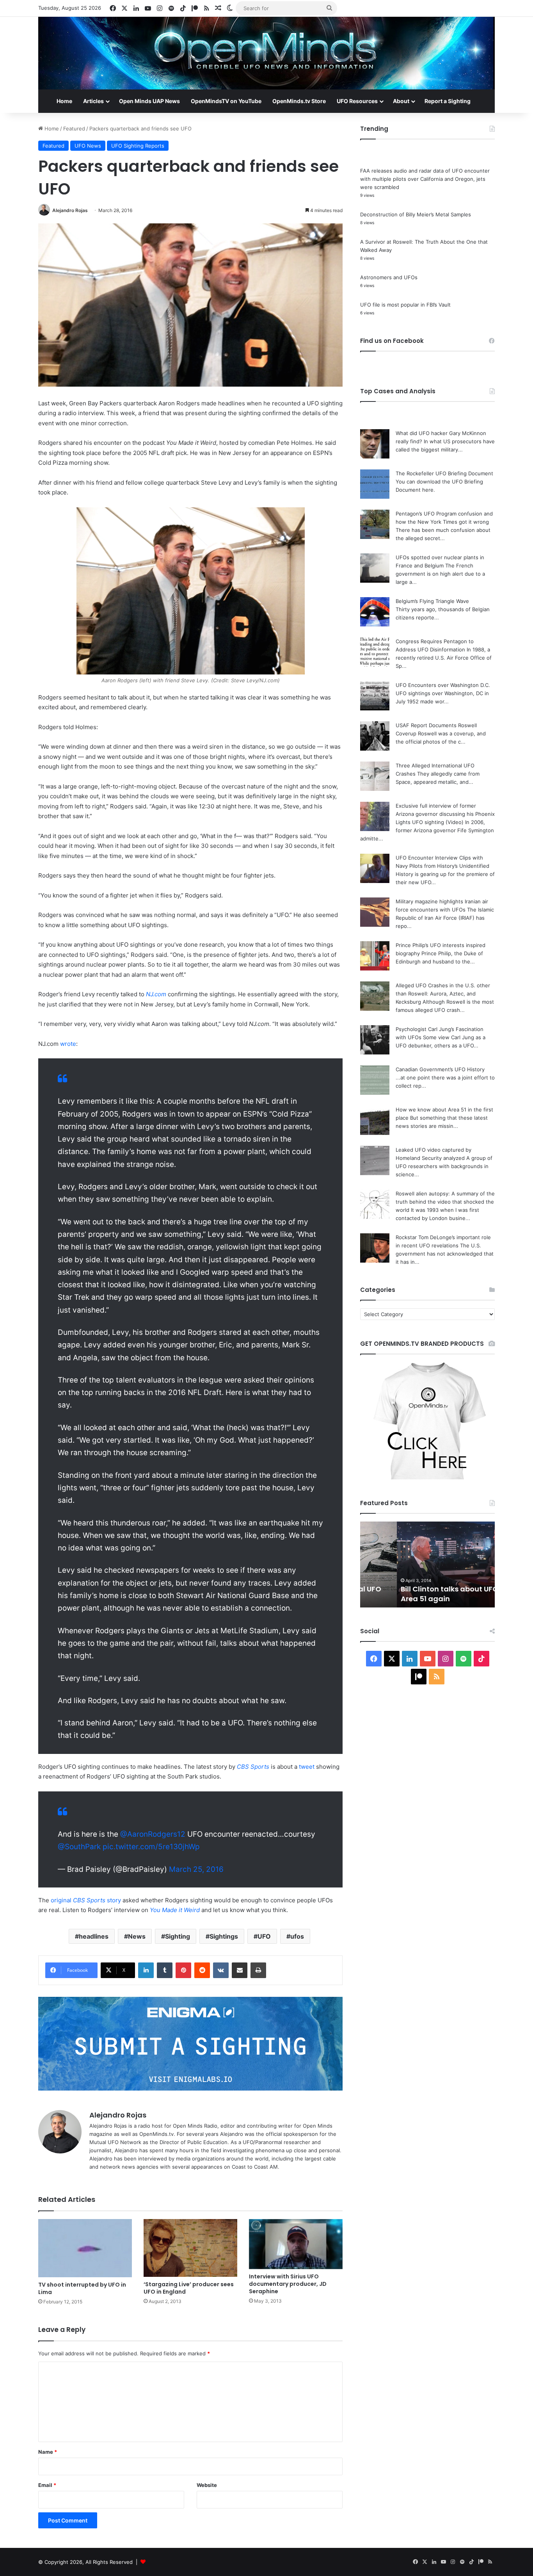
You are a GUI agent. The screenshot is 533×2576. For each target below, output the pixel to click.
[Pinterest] (183, 1970)
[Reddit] (202, 1970)
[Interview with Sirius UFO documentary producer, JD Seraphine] (296, 2244)
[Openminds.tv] (266, 53)
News (137, 1936)
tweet (307, 1767)
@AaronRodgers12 (153, 1834)
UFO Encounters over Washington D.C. (443, 685)
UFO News (88, 146)
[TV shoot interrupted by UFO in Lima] (85, 2248)
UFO (264, 1936)
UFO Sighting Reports (138, 146)
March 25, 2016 (196, 1869)
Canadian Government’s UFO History (440, 1069)
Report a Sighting (448, 101)
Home (64, 101)
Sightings (224, 1936)
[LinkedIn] (146, 1970)
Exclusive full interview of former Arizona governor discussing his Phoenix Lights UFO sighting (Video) (445, 814)
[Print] (258, 1970)
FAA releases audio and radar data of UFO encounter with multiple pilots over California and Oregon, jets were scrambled (425, 179)
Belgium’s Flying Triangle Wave (432, 601)
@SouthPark (79, 1847)
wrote (68, 1044)
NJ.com (156, 994)
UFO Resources (357, 101)
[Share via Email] (240, 1970)
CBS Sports (253, 1767)
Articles (93, 101)
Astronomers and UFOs (389, 277)
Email (47, 2485)
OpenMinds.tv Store (299, 101)
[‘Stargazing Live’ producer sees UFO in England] (190, 2248)
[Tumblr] (165, 1970)
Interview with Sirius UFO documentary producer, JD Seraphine (288, 2284)
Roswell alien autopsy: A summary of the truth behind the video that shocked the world (445, 1202)
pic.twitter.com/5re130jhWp (151, 1847)
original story (86, 1900)
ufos (297, 1936)
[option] (427, 1565)
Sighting (178, 1936)
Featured (74, 128)
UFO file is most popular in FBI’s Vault (405, 305)
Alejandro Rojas (70, 210)
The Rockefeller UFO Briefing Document (444, 473)
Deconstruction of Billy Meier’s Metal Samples (416, 214)
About (401, 101)
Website (207, 2485)
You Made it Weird (175, 1910)
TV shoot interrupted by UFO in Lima (82, 2288)
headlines (94, 1936)
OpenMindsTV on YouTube (226, 101)
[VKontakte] (221, 1970)
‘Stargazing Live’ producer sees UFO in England (189, 2288)
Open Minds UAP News (149, 101)
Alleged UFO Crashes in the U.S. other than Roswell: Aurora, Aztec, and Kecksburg (443, 994)
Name (48, 2452)
